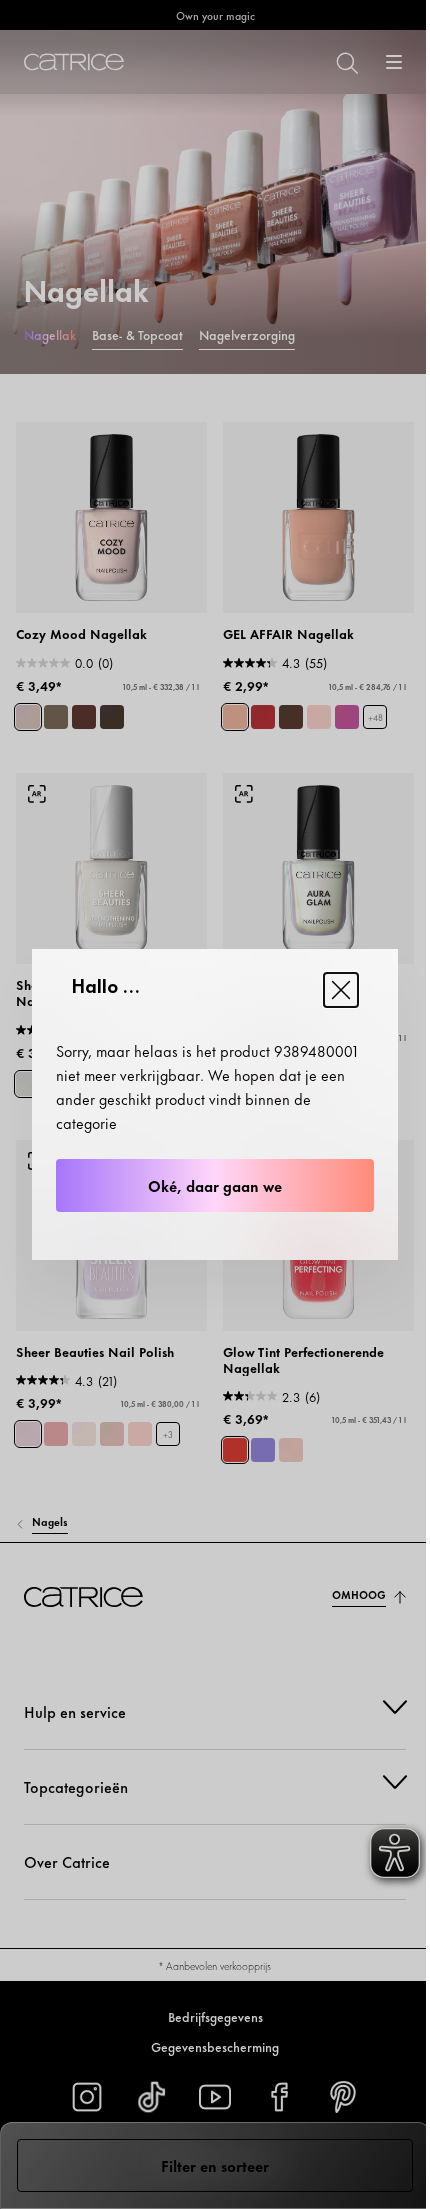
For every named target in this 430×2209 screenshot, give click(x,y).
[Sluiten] (341, 990)
